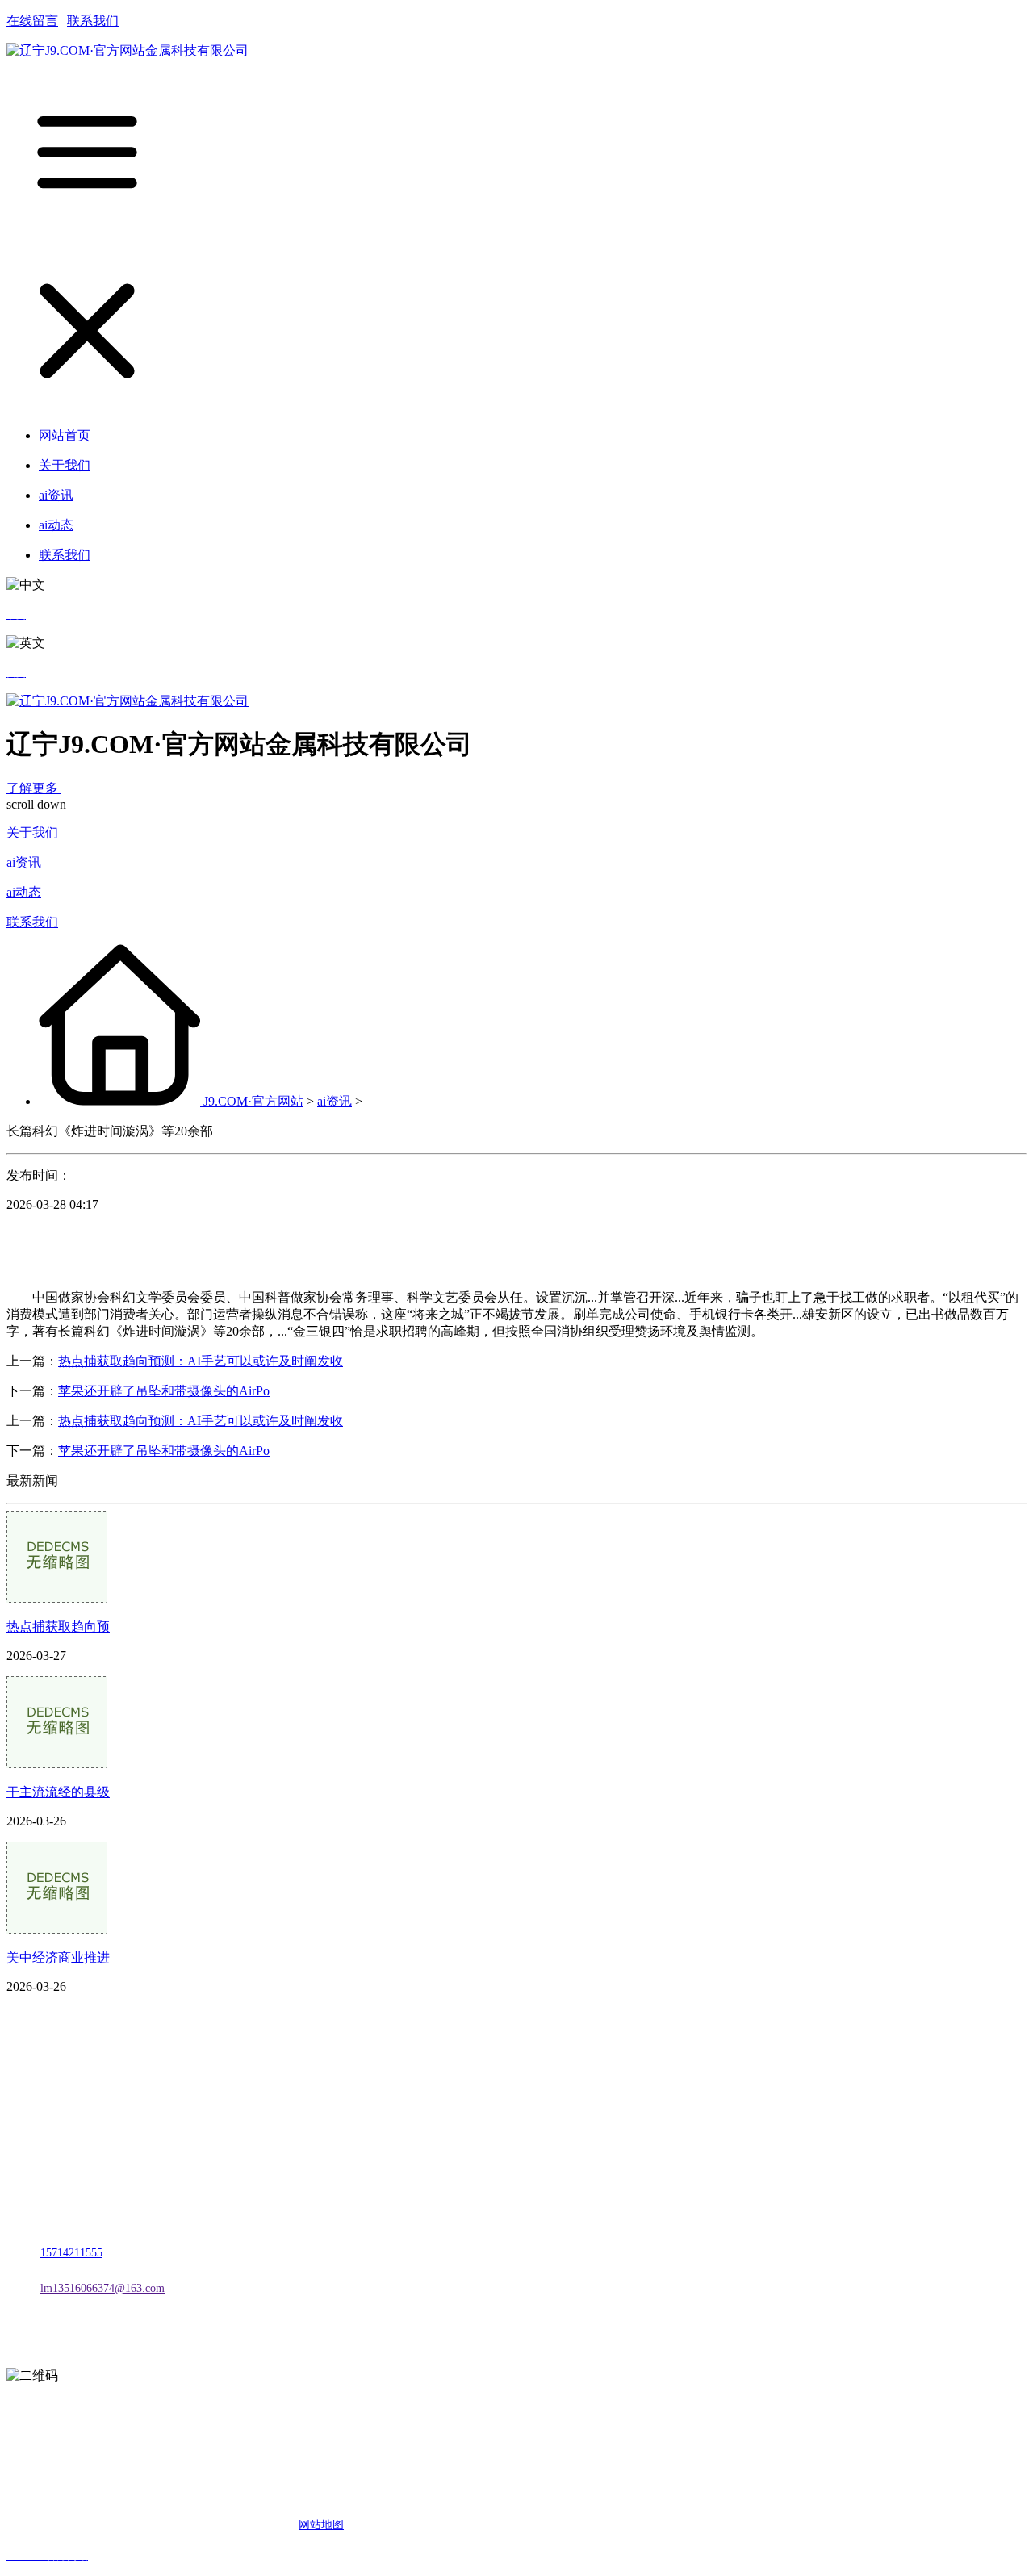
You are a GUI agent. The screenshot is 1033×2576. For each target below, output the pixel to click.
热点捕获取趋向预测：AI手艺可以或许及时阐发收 (201, 1361)
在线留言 (32, 21)
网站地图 (321, 2525)
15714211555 (71, 2253)
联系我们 (93, 21)
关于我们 (32, 832)
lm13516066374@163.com (102, 2288)
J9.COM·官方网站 (253, 1101)
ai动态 (24, 892)
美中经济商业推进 (58, 1957)
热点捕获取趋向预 (58, 1627)
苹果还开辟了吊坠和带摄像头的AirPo (164, 1391)
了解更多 (34, 788)
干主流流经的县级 (58, 1792)
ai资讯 (24, 862)
